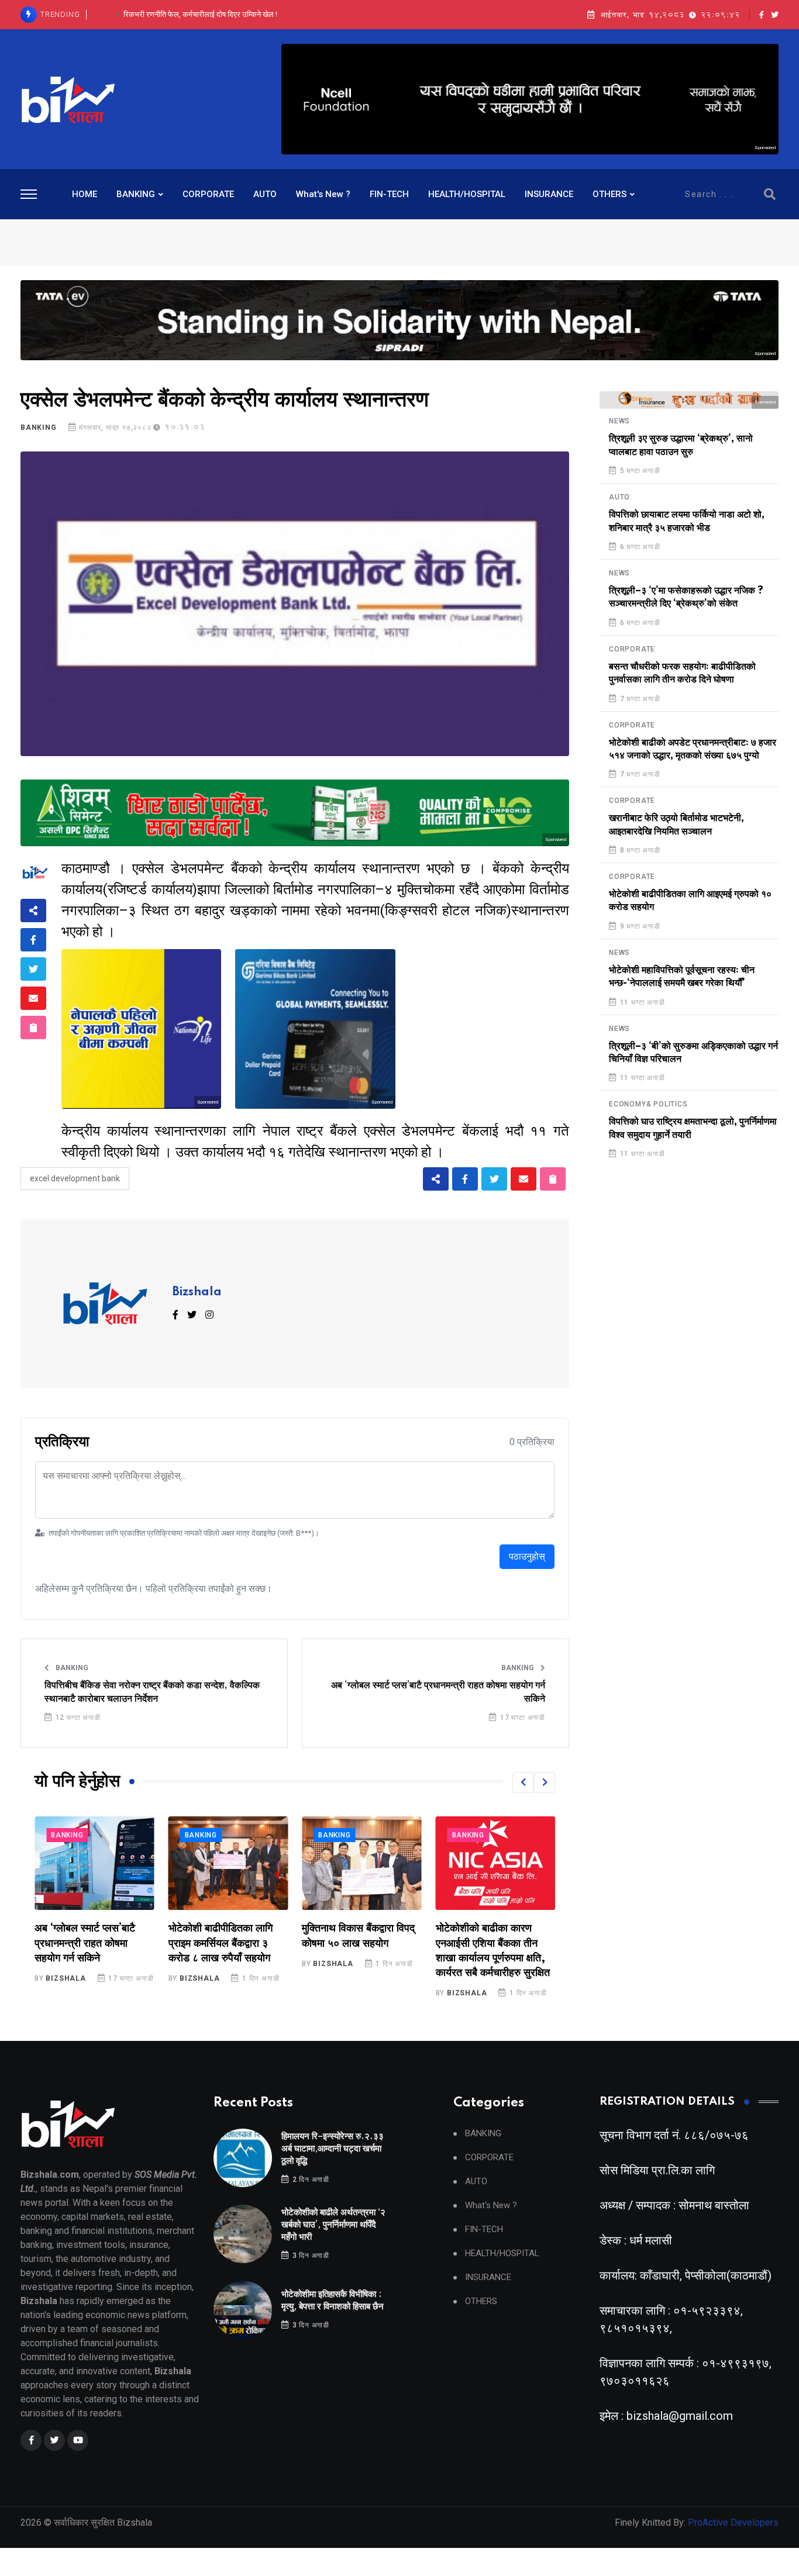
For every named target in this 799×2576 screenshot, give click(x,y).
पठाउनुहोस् (527, 1556)
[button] (523, 1782)
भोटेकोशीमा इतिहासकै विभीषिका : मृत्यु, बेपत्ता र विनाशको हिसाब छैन (200, 14)
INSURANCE (549, 194)
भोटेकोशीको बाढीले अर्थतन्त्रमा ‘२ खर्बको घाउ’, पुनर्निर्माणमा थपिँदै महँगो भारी (333, 2225)
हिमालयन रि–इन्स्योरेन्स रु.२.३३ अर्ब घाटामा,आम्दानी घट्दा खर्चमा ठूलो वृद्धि (333, 2149)
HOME (85, 194)
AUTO (265, 194)
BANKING (136, 194)
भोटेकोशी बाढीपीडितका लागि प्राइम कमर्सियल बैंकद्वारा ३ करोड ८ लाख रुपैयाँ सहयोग (87, 1943)
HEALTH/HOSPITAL (467, 194)
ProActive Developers (733, 2522)
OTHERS (609, 194)
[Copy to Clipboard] (33, 1027)
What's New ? (323, 194)
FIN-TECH (389, 194)
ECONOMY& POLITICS (648, 1104)
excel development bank (75, 1178)
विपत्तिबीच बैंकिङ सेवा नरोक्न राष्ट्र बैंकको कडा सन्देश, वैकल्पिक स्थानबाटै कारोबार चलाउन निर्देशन (152, 1692)
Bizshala (197, 1292)
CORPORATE (208, 194)
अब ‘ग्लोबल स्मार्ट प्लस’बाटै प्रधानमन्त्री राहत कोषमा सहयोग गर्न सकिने (438, 1692)
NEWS (619, 421)
